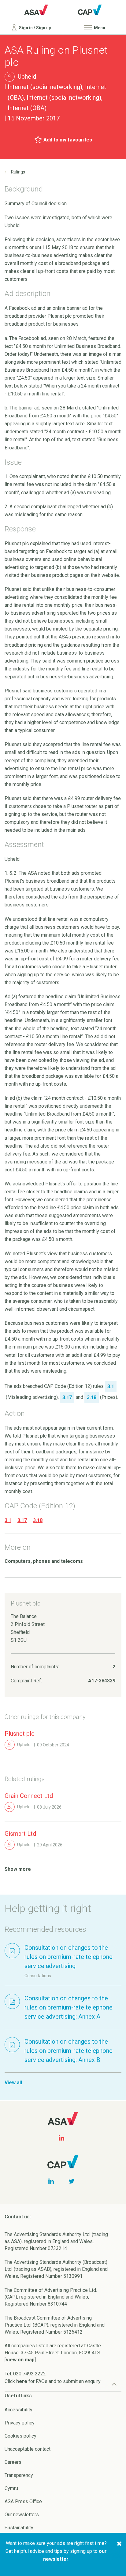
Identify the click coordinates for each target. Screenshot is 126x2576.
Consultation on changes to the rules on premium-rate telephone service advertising (69, 1957)
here (22, 2381)
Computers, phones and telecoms (44, 1561)
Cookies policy (20, 2436)
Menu (99, 28)
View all (13, 2083)
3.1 (8, 1520)
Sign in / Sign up (35, 28)
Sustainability (19, 2528)
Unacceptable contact (28, 2449)
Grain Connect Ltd (29, 1796)
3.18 (38, 1520)
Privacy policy (20, 2423)
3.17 (22, 1520)
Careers (13, 2462)
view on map (20, 2360)
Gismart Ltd (20, 1834)
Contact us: (18, 2217)
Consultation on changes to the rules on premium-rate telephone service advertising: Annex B (69, 2051)
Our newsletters (22, 2515)
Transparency (19, 2475)
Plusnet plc (20, 1734)
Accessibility (19, 2410)
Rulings (18, 172)
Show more (18, 1869)
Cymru (11, 2488)
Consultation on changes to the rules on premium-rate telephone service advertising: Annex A (69, 2007)
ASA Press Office (23, 2501)
